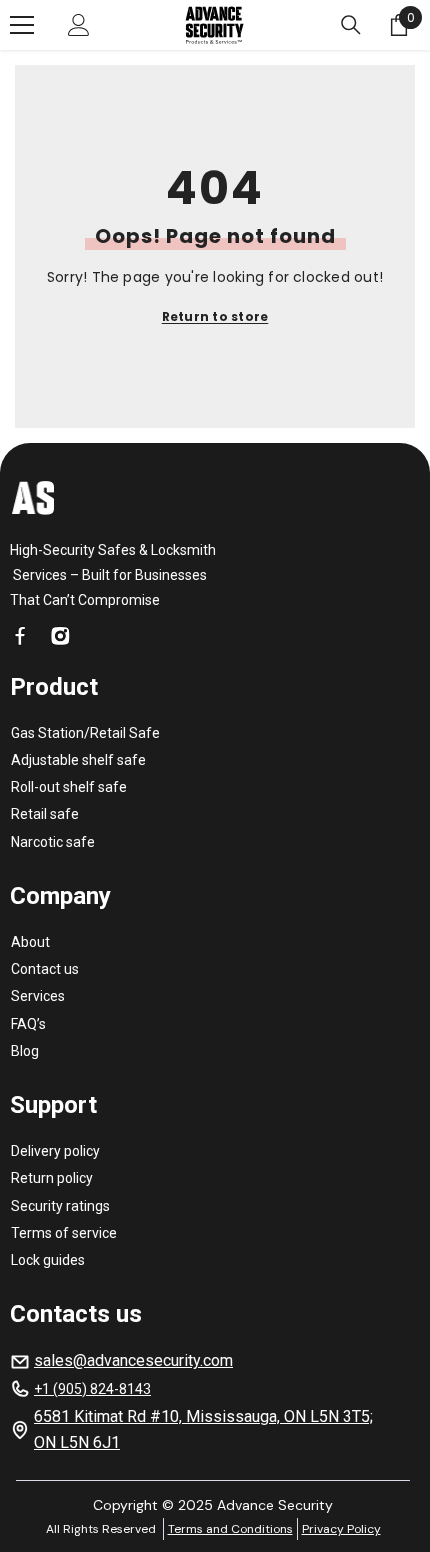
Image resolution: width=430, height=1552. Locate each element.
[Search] (351, 25)
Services (38, 996)
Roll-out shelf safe (69, 787)
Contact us (45, 969)
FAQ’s (28, 1024)
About (30, 942)
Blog (25, 1051)
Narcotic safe (53, 842)
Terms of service (64, 1233)
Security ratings (60, 1206)
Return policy (52, 1178)
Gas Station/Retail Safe (85, 733)
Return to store (215, 316)
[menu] (22, 25)
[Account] (79, 25)
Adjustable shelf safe (78, 760)
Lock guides (48, 1260)
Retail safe (45, 814)
